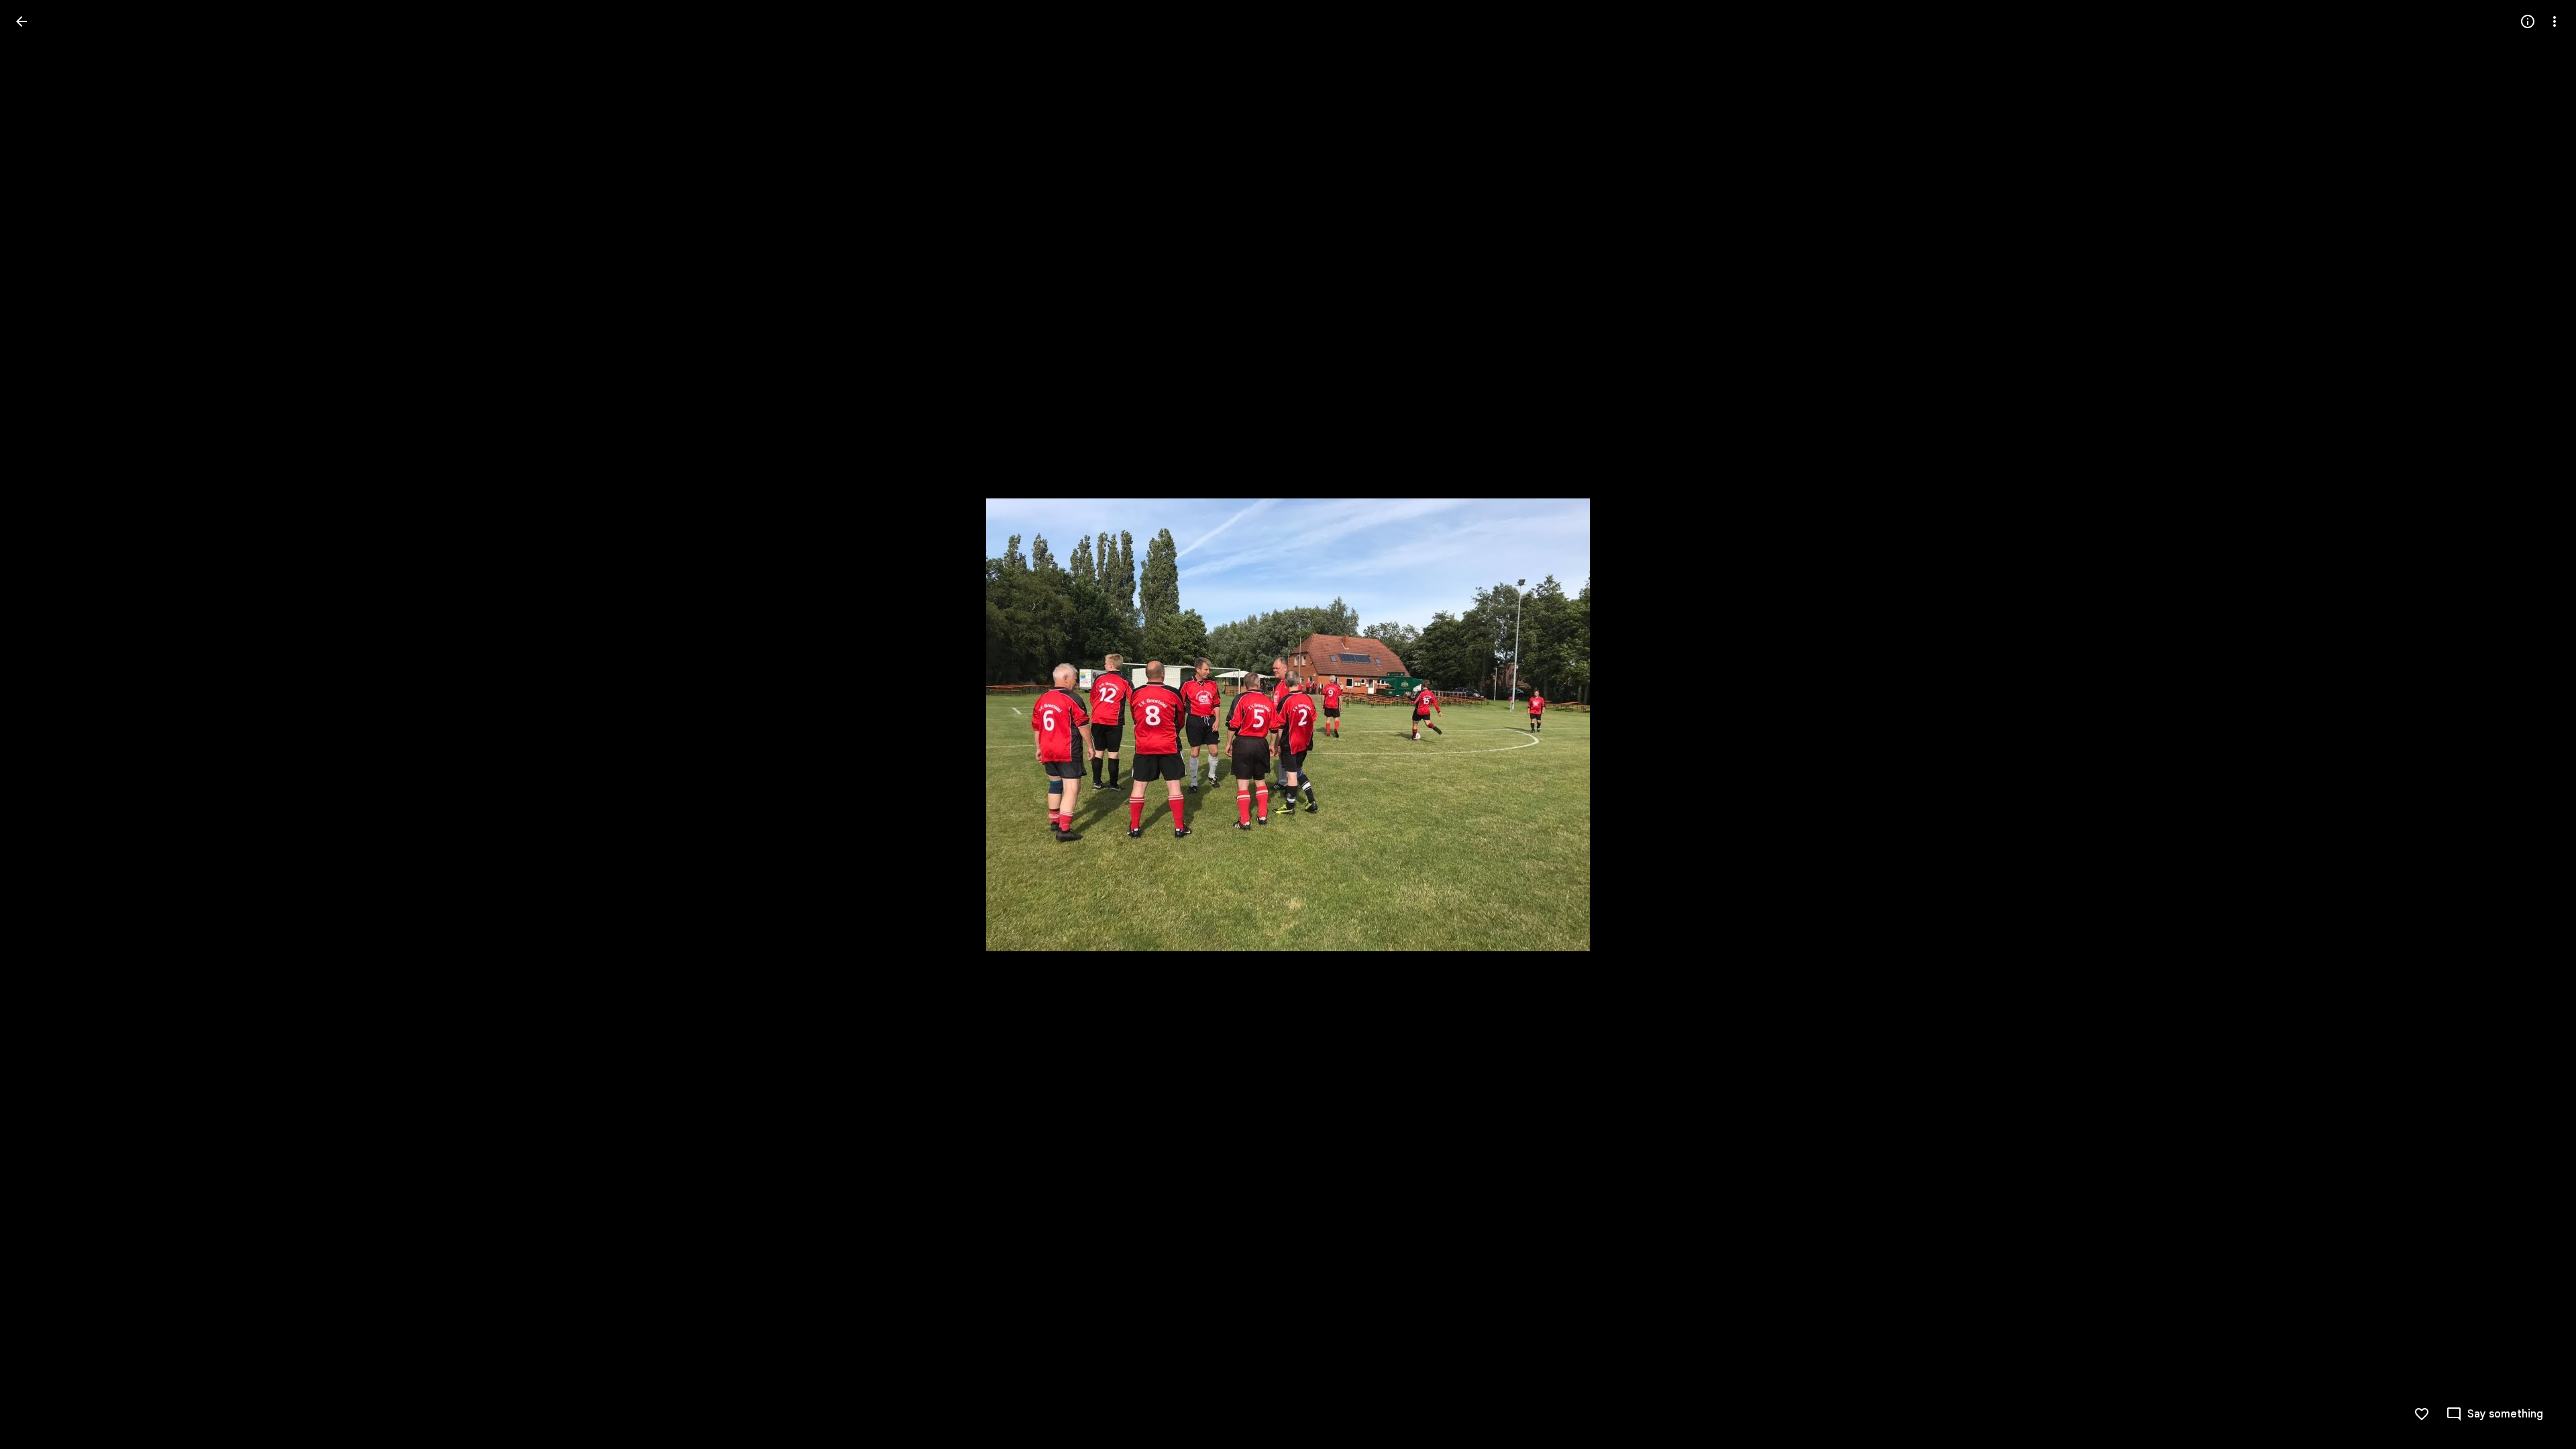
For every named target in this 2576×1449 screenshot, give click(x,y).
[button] (38, 724)
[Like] (2422, 1414)
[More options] (2555, 21)
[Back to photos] (21, 21)
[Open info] (2528, 21)
